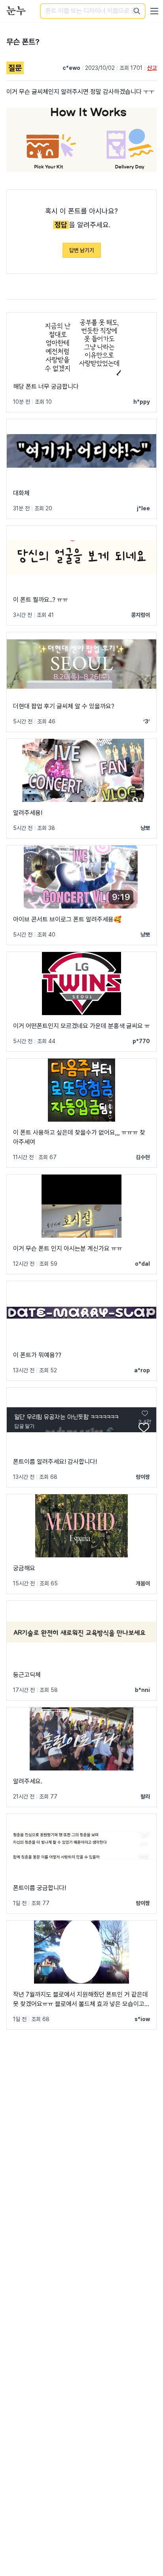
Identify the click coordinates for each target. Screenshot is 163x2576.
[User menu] (154, 11)
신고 (152, 68)
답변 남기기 (82, 250)
